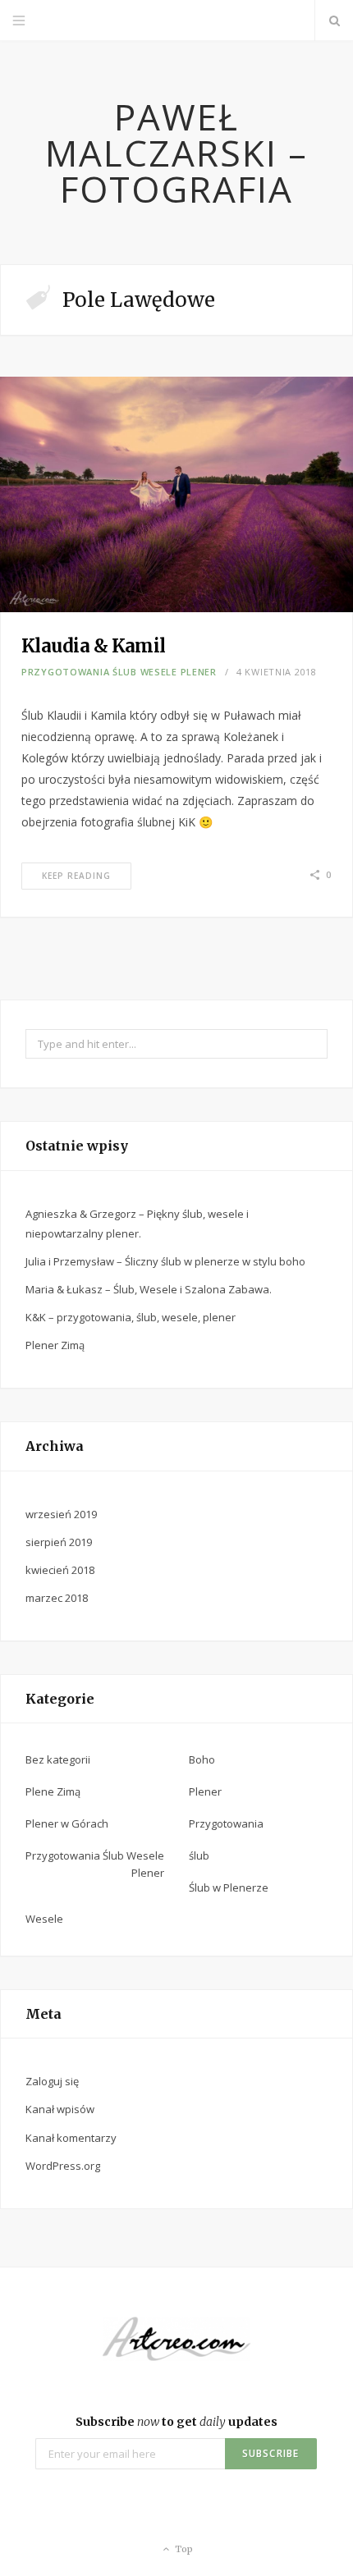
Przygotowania (226, 1823)
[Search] (334, 21)
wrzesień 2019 (61, 1514)
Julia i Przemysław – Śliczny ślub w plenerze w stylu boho (165, 1261)
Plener (205, 1791)
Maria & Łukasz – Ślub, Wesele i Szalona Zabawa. (149, 1289)
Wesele (44, 1919)
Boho (202, 1759)
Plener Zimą (55, 1345)
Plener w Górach (67, 1823)
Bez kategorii (58, 1759)
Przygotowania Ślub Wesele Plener (119, 672)
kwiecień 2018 (60, 1570)
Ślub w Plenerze (229, 1887)
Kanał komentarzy (71, 2138)
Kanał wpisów (60, 2109)
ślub (199, 1855)
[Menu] (19, 21)
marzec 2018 (57, 1598)
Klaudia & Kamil (94, 646)
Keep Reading (76, 876)
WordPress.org (63, 2166)
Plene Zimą (53, 1791)
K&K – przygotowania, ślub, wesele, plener (131, 1317)
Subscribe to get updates (176, 2422)
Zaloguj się (52, 2081)
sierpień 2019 (59, 1542)
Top (183, 2549)
